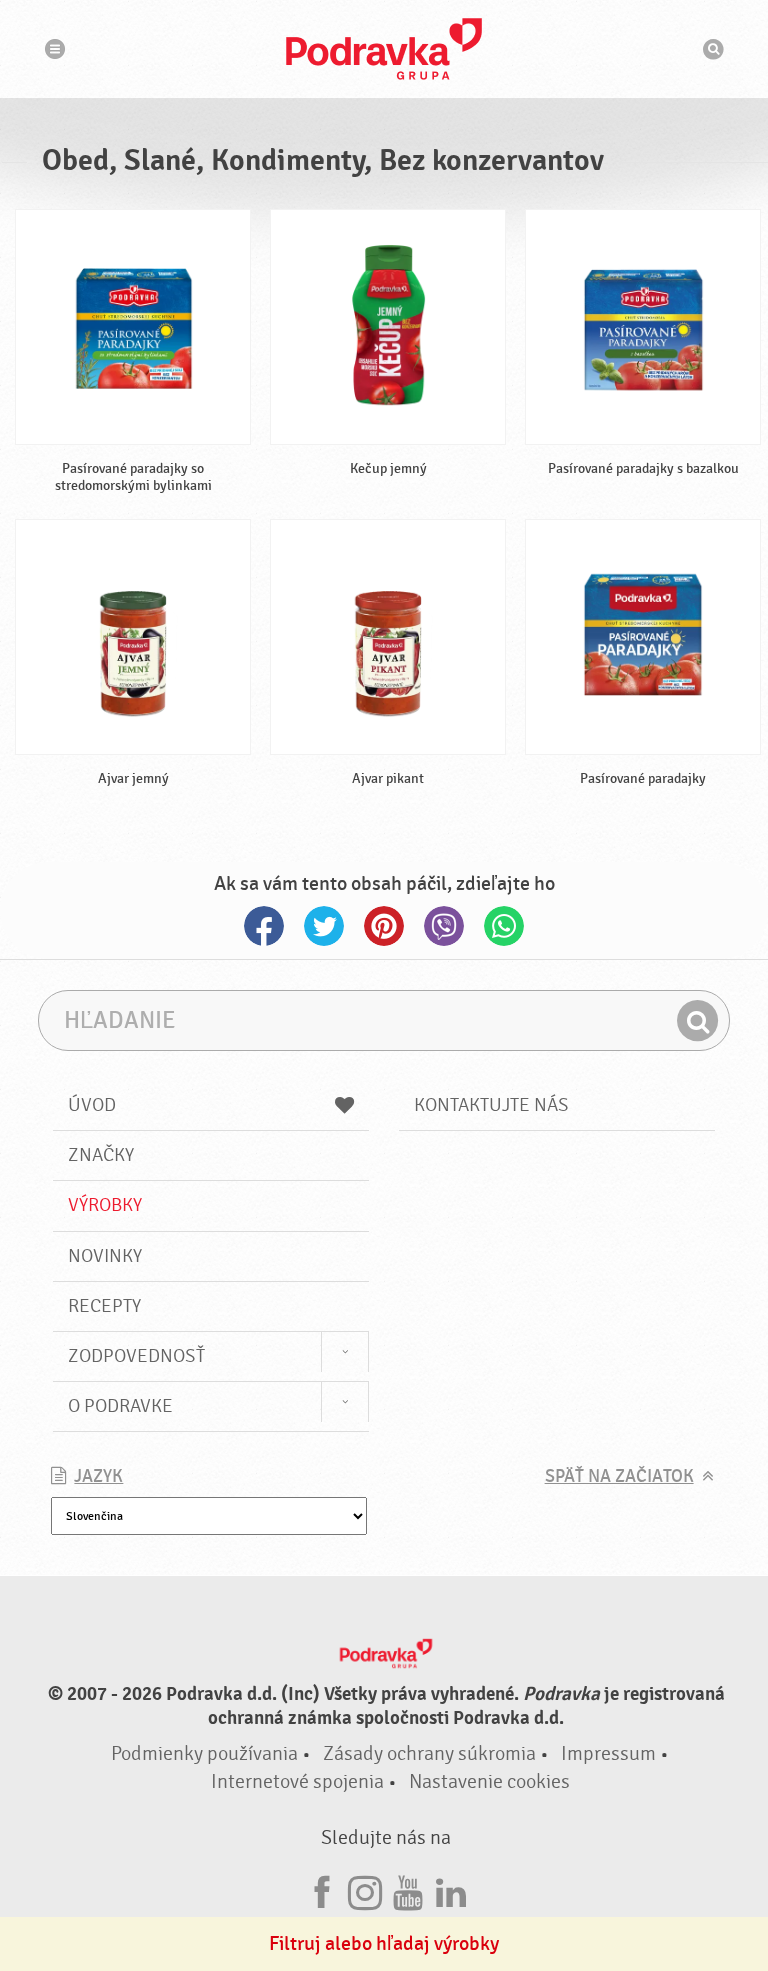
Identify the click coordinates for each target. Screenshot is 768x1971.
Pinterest (384, 926)
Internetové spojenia (297, 1781)
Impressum (608, 1753)
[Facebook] (322, 1889)
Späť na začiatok (619, 1476)
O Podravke (120, 1406)
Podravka (384, 49)
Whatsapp (504, 926)
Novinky (105, 1256)
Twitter (324, 926)
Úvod (92, 1105)
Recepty (104, 1306)
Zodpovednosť (136, 1356)
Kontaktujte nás (491, 1105)
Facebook (264, 926)
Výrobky (105, 1205)
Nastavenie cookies (489, 1781)
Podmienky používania (204, 1753)
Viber (444, 926)
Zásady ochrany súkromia (429, 1753)
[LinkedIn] (451, 1889)
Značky (101, 1155)
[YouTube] (408, 1889)
